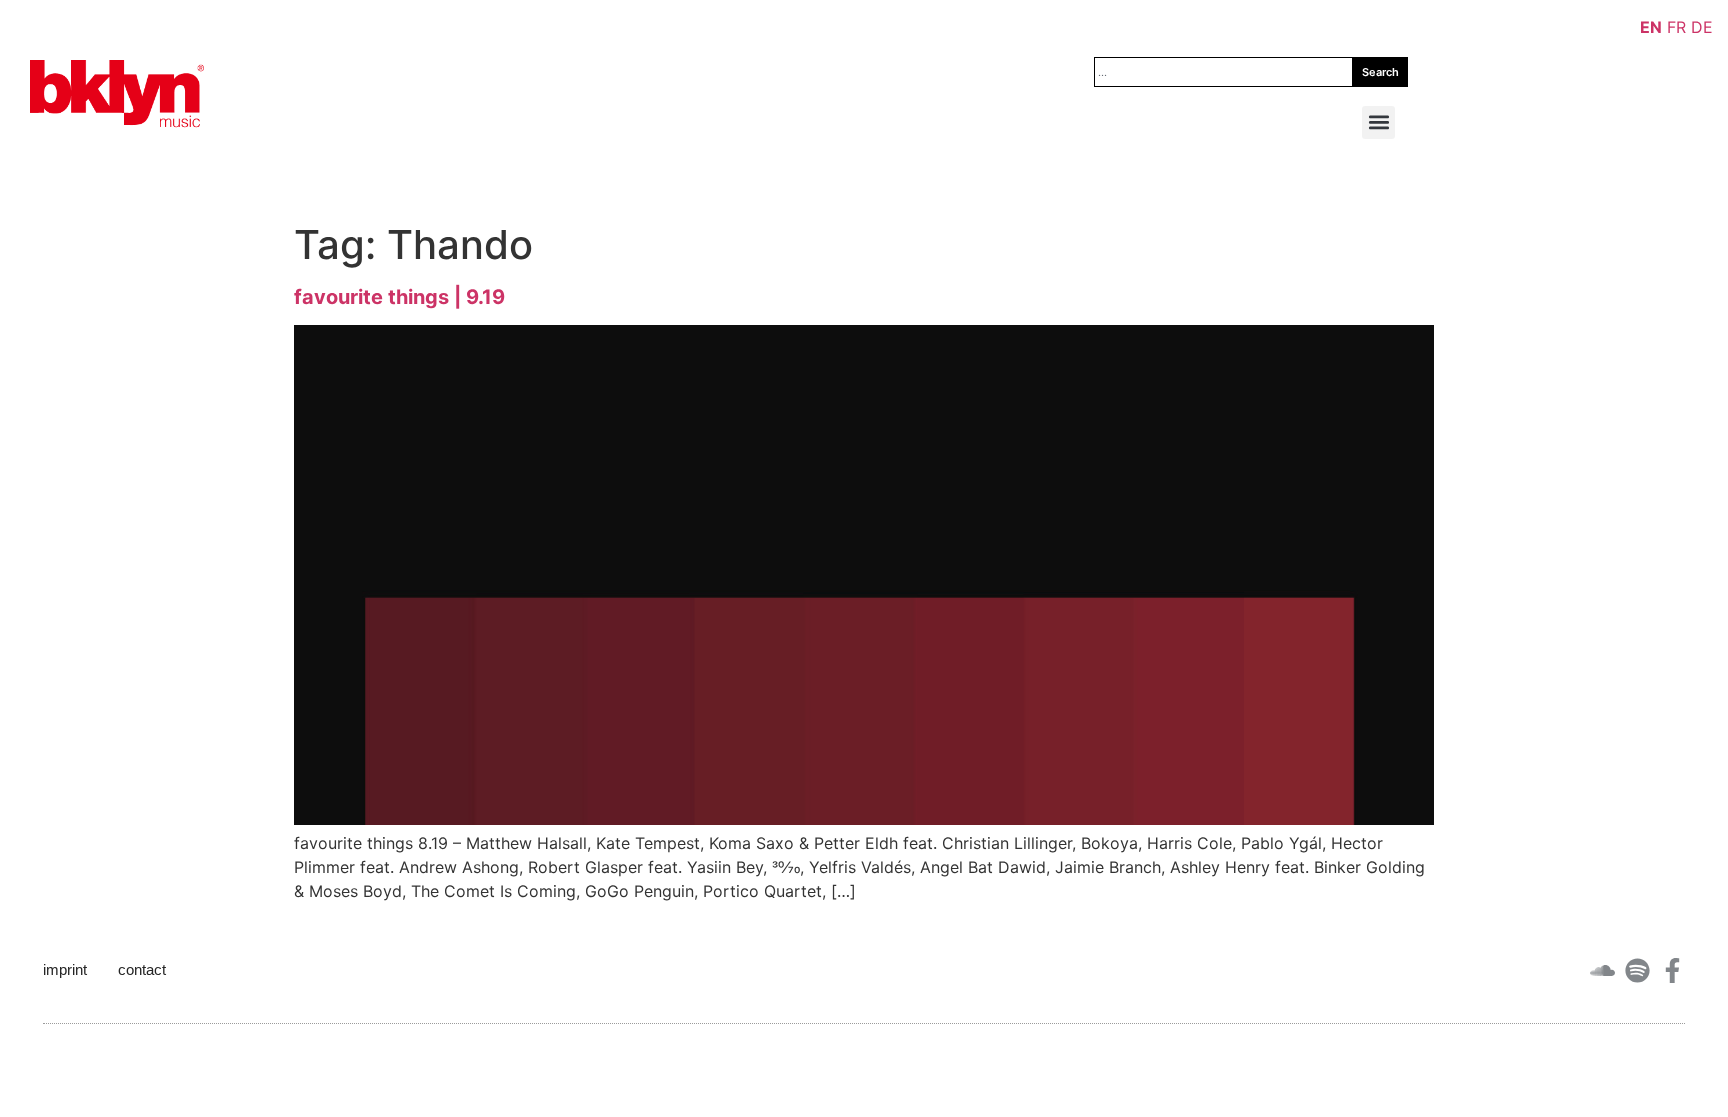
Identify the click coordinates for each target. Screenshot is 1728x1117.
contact (142, 969)
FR (1676, 27)
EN (1651, 27)
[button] (1378, 122)
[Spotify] (1637, 970)
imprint (65, 969)
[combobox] (1223, 72)
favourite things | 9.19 (399, 297)
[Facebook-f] (1672, 970)
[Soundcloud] (1602, 970)
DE (1702, 27)
